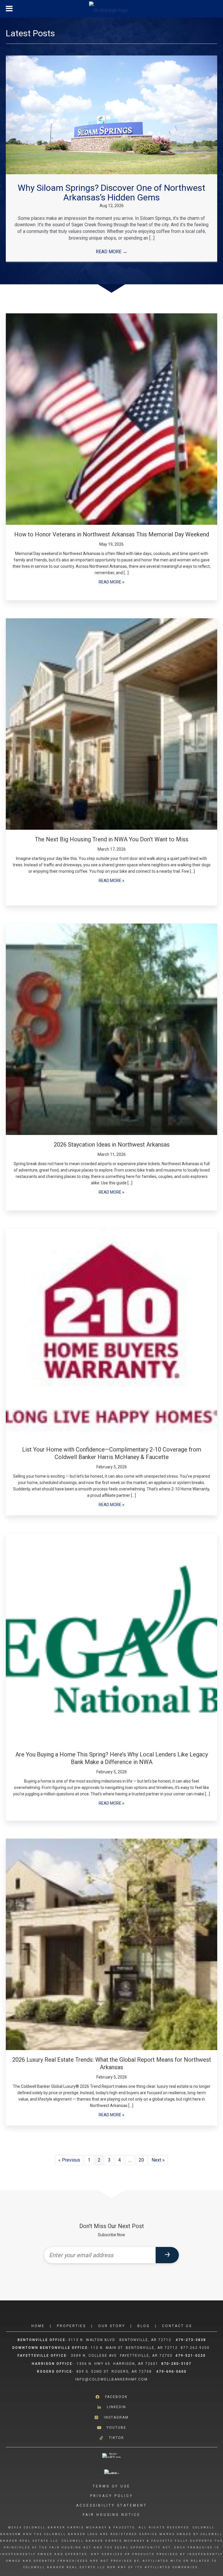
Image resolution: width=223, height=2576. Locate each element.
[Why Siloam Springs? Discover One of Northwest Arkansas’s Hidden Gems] (111, 115)
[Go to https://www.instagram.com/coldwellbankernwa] (111, 2417)
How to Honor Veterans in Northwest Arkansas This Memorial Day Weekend (112, 534)
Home (38, 2326)
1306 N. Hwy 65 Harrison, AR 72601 (117, 2364)
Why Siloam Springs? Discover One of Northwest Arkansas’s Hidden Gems (111, 193)
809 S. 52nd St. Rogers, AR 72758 (115, 2372)
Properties (71, 2326)
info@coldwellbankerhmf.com (111, 2379)
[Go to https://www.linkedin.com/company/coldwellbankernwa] (111, 2407)
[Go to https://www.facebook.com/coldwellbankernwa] (111, 2397)
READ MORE (111, 252)
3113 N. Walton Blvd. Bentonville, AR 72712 (120, 2340)
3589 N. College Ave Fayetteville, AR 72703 (122, 2356)
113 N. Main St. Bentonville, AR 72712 (134, 2348)
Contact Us (177, 2326)
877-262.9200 (196, 2348)
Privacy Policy (111, 2496)
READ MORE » (111, 582)
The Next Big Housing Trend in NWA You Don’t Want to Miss (112, 839)
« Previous (69, 2160)
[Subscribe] (167, 2255)
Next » (158, 2160)
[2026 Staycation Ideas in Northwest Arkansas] (111, 1029)
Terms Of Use (111, 2486)
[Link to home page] (112, 9)
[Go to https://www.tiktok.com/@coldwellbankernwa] (111, 2438)
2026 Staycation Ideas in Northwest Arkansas (112, 1145)
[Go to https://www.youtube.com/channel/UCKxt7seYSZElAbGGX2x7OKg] (111, 2428)
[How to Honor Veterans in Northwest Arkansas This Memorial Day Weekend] (111, 419)
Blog (144, 2326)
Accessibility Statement (111, 2505)
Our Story (112, 2326)
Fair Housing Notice (112, 2515)
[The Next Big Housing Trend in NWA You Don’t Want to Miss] (111, 724)
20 (141, 2160)
